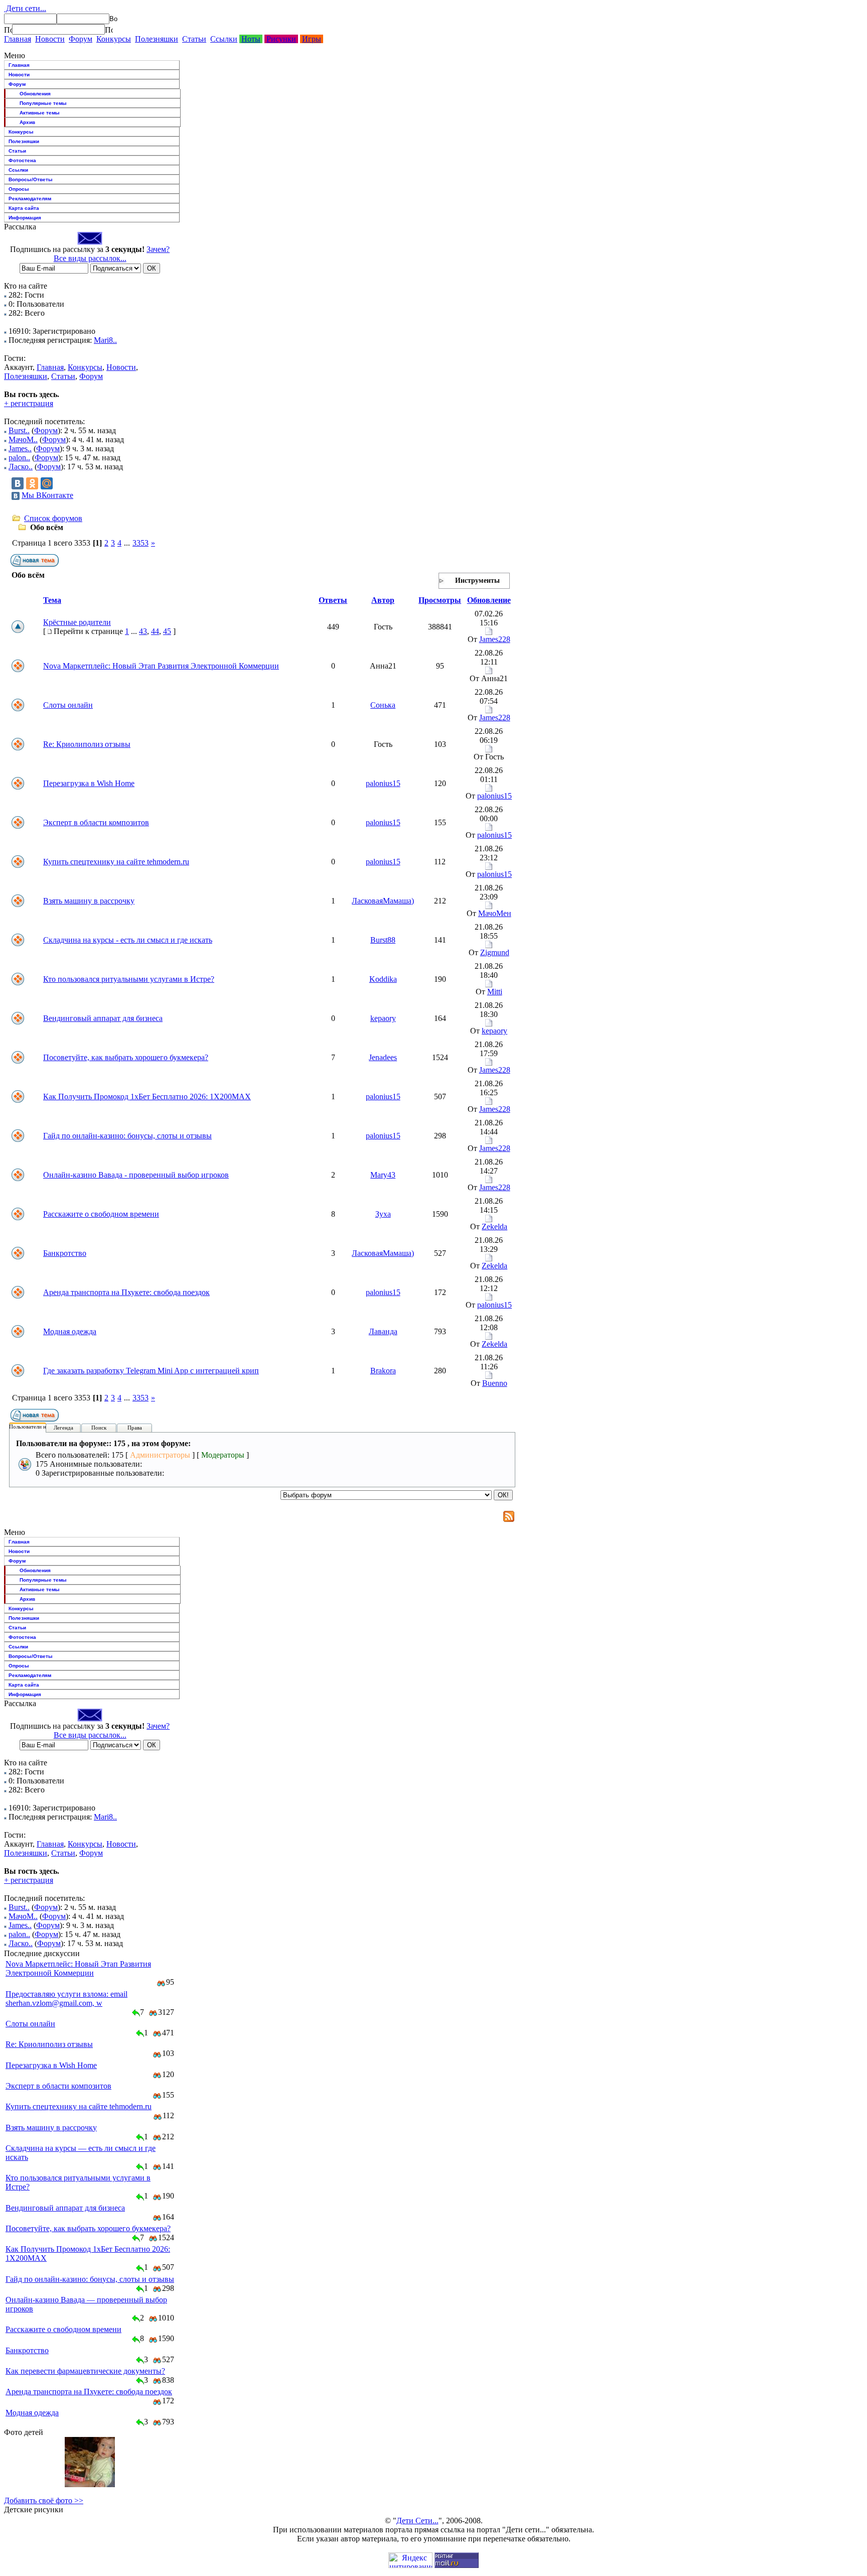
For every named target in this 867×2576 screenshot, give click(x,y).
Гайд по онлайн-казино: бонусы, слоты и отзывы (127, 1136)
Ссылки (224, 39)
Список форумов (53, 518)
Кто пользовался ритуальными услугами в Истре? (129, 979)
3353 (140, 543)
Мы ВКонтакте (47, 495)
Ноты (251, 39)
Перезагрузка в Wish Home (89, 783)
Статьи (194, 39)
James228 (495, 639)
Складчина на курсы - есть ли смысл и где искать (128, 940)
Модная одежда (70, 1331)
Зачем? (158, 249)
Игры (312, 39)
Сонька (383, 705)
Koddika (383, 979)
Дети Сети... (417, 2521)
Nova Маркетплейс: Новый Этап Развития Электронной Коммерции (161, 666)
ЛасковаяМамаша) (383, 901)
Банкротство (65, 1253)
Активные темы (40, 113)
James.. (20, 448)
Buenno (495, 1383)
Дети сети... (25, 8)
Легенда (63, 1428)
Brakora (383, 1371)
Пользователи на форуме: (40, 1427)
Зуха (383, 1214)
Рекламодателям (30, 199)
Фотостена (22, 160)
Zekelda (494, 1227)
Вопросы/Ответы (31, 179)
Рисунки (281, 39)
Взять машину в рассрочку (89, 901)
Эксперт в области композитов (96, 822)
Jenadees (383, 1057)
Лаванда (383, 1331)
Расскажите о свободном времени (101, 1214)
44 (155, 631)
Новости (50, 39)
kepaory (383, 1018)
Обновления (35, 94)
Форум (81, 39)
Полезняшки (157, 39)
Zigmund (495, 952)
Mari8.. (105, 340)
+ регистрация (29, 403)
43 (143, 631)
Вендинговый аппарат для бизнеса (103, 1018)
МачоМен (495, 913)
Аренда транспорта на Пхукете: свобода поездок (126, 1292)
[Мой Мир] (47, 483)
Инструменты (477, 581)
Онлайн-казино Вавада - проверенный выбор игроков (136, 1175)
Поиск (99, 1428)
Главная (18, 39)
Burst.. (19, 430)
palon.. (19, 458)
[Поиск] (8, 30)
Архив (27, 122)
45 (167, 631)
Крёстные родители (77, 622)
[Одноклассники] (32, 483)
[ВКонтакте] (18, 483)
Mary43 (383, 1175)
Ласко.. (21, 467)
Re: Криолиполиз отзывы (87, 744)
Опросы (19, 189)
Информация (25, 218)
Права (135, 1428)
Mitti (495, 992)
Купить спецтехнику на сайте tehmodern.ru (116, 862)
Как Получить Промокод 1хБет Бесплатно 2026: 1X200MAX (147, 1097)
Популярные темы (43, 103)
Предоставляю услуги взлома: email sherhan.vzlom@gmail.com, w (66, 1999)
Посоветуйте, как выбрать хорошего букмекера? (126, 1057)
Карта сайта (24, 208)
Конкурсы (114, 39)
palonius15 (383, 783)
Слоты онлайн (68, 705)
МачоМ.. (23, 439)
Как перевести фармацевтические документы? (85, 2371)
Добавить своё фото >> (44, 2500)
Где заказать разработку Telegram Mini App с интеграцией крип (151, 1371)
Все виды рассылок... (90, 258)
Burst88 (383, 940)
